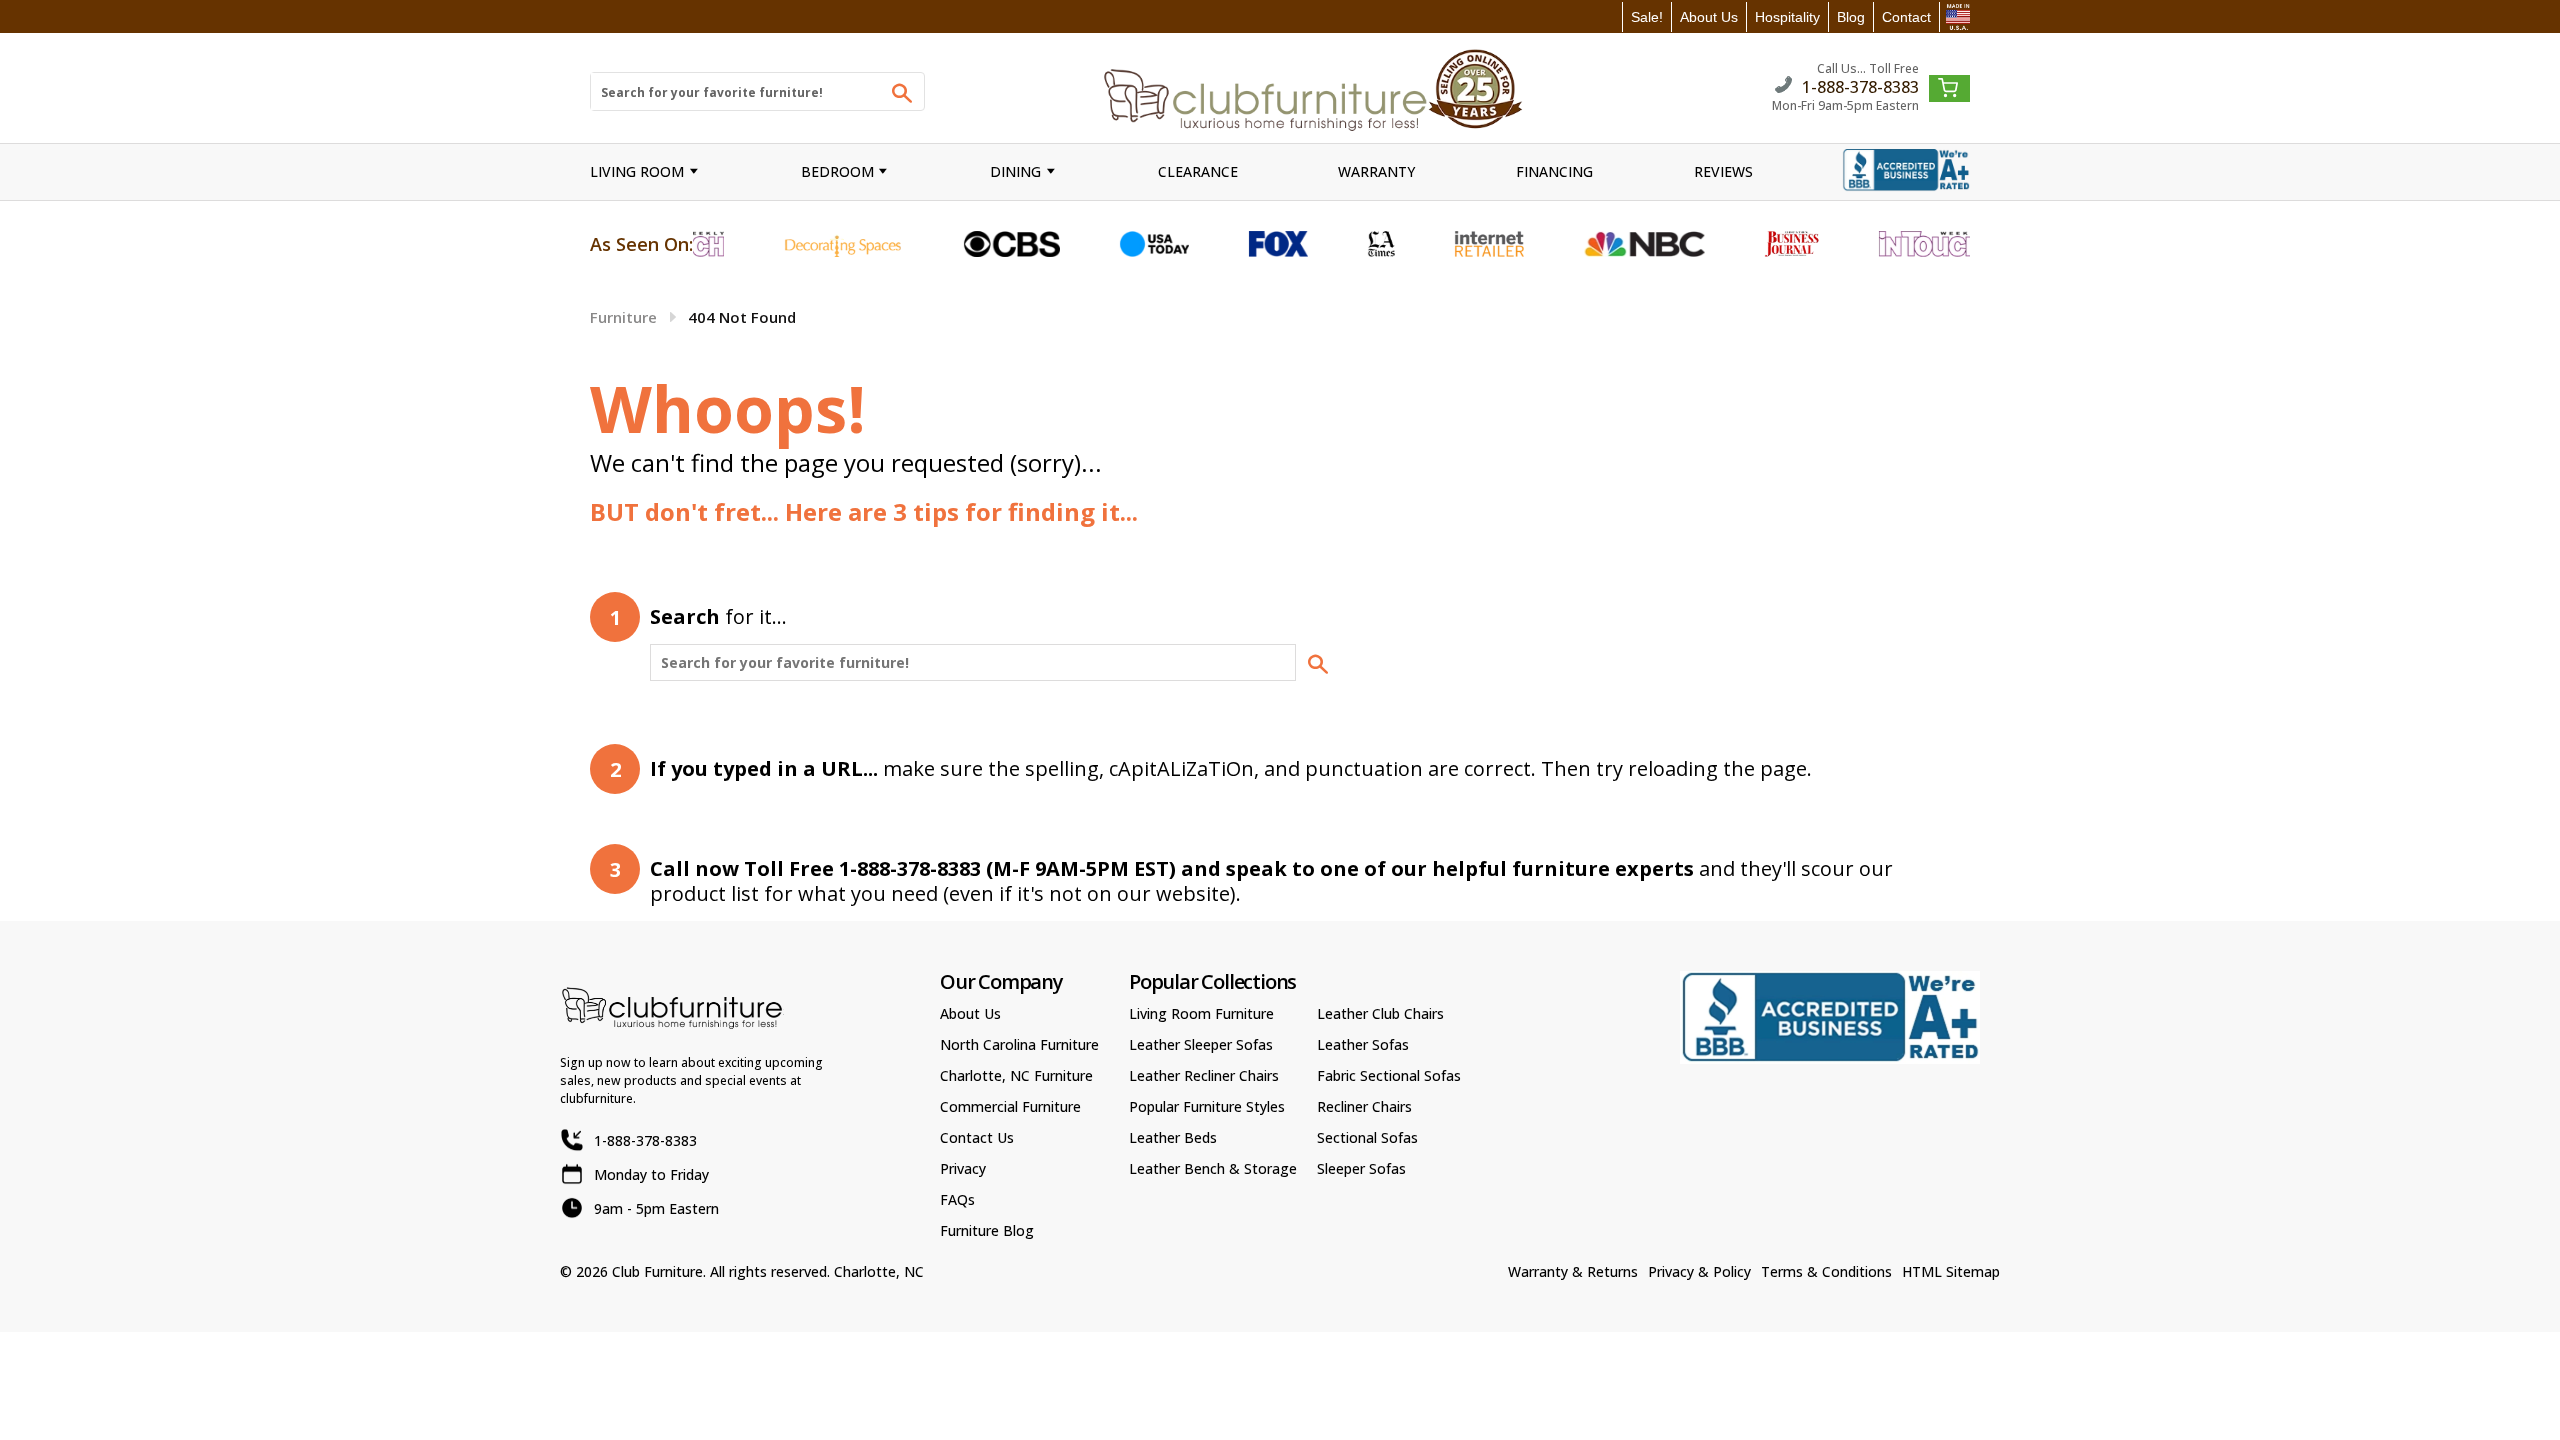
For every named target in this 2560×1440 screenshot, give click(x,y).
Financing (1554, 171)
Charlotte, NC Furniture (1016, 1075)
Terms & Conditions (1826, 1271)
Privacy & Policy (1699, 1271)
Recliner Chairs (1364, 1106)
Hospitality (1787, 17)
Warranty (1376, 171)
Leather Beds (1173, 1137)
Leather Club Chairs (1380, 1013)
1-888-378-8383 (1860, 85)
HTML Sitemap (1951, 1271)
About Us (1709, 17)
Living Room (637, 171)
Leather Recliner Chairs (1204, 1075)
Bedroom (837, 171)
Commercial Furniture (1010, 1106)
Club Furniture (657, 1271)
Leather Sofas (1363, 1044)
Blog (1851, 17)
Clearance (1198, 171)
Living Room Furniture (1201, 1013)
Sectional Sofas (1367, 1137)
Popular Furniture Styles (1207, 1106)
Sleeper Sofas (1361, 1168)
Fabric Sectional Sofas (1389, 1075)
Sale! (1647, 17)
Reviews (1723, 171)
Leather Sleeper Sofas (1201, 1044)
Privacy (963, 1168)
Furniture (623, 317)
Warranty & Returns (1573, 1271)
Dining (1015, 171)
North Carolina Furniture (1019, 1044)
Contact (1906, 17)
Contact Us (977, 1137)
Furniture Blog (987, 1230)
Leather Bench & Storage (1213, 1168)
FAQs (957, 1199)
